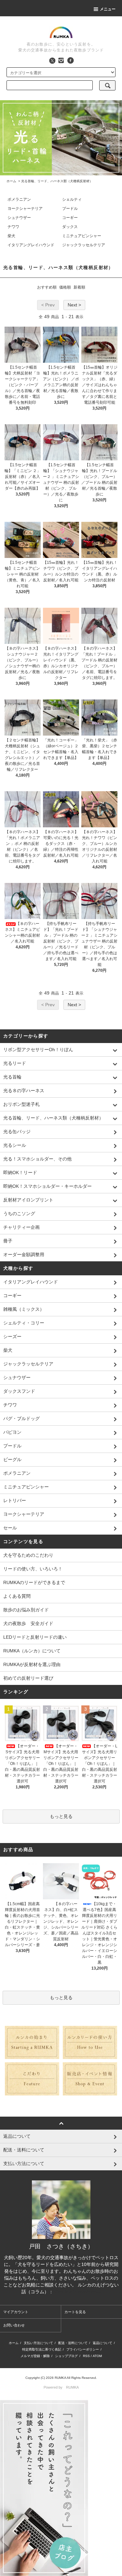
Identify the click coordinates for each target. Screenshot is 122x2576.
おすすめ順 (47, 287)
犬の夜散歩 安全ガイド (28, 1623)
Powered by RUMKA (61, 2387)
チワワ (13, 227)
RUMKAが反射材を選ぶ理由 (32, 1664)
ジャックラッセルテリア (84, 245)
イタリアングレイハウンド (31, 245)
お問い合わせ (14, 2325)
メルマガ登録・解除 (35, 2356)
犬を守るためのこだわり (28, 1555)
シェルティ (72, 199)
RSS (86, 2356)
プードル (70, 209)
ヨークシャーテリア (25, 209)
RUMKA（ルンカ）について (32, 1651)
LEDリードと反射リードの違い (35, 1637)
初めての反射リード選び (28, 1678)
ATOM (97, 2356)
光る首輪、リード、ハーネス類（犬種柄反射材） (57, 181)
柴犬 (11, 236)
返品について (102, 2343)
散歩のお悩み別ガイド (26, 1610)
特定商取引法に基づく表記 (42, 2349)
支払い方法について (38, 2343)
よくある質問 (17, 1596)
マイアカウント (16, 2312)
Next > (74, 305)
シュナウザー (19, 218)
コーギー (70, 218)
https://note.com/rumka (77, 2292)
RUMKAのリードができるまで (34, 1582)
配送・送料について (73, 2343)
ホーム (11, 181)
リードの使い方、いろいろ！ (33, 1569)
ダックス (70, 227)
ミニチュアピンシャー (82, 236)
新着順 (79, 287)
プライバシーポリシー (83, 2349)
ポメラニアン (19, 199)
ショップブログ (66, 2356)
